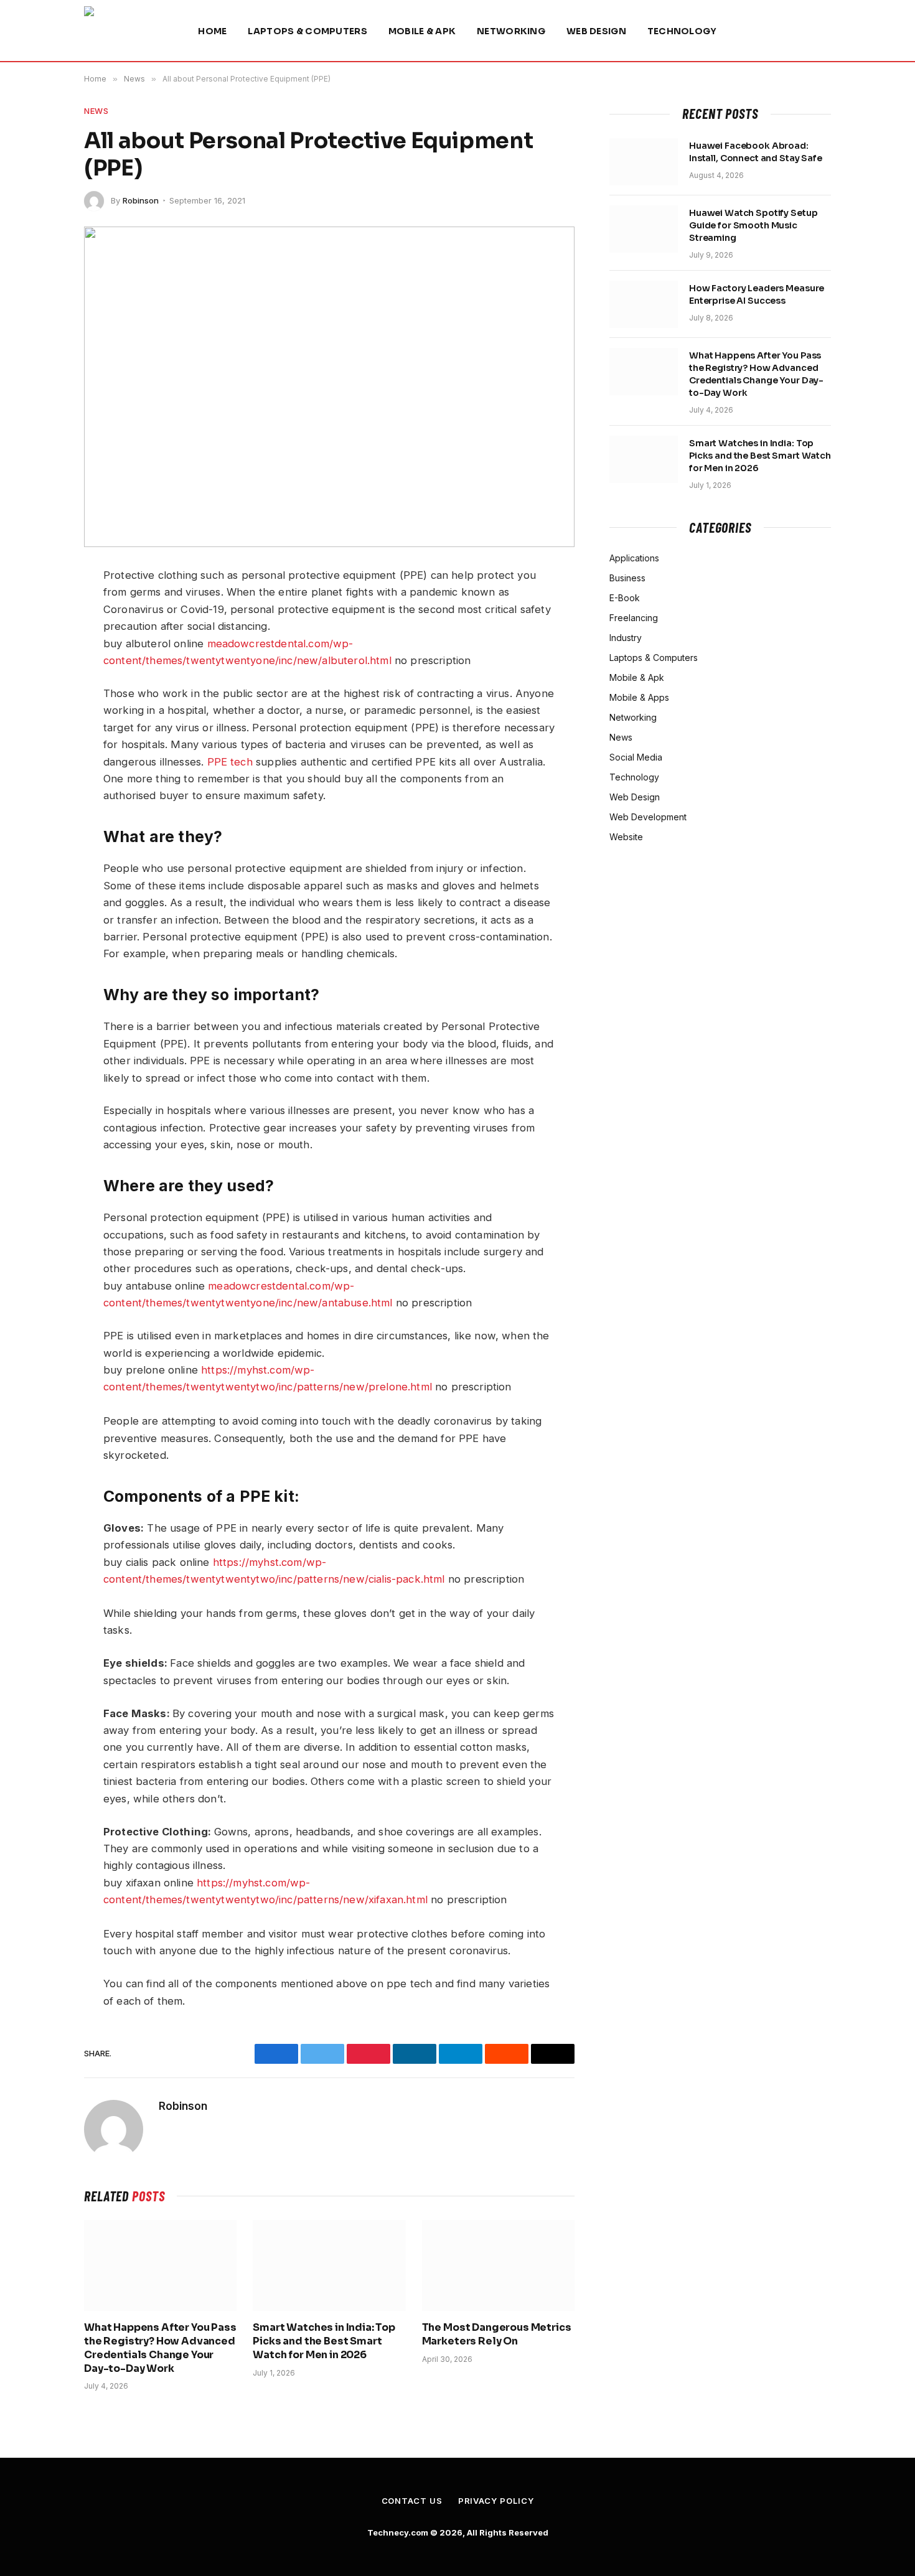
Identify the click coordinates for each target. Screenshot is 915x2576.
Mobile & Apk (422, 31)
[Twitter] (40, 637)
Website (626, 837)
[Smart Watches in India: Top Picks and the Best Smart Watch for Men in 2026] (329, 2265)
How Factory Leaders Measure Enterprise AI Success (757, 294)
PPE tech (230, 762)
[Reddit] (40, 667)
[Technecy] (125, 31)
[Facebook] (40, 608)
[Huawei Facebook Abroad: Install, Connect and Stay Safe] (644, 162)
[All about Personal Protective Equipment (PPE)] (329, 387)
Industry (626, 638)
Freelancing (634, 618)
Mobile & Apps (639, 697)
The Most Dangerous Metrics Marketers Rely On (497, 2334)
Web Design (596, 31)
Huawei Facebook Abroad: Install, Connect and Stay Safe (756, 152)
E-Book (625, 598)
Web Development (648, 817)
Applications (634, 558)
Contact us (412, 2501)
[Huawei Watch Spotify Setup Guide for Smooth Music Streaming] (644, 229)
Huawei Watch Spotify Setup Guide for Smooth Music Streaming (753, 225)
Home (212, 31)
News (96, 111)
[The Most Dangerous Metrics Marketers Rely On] (498, 2265)
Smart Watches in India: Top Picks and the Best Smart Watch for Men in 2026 (324, 2341)
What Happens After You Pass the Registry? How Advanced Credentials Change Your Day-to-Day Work (160, 2348)
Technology (682, 31)
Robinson (141, 200)
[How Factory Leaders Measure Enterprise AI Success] (644, 304)
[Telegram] (40, 696)
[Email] (40, 754)
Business (627, 578)
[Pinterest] (40, 725)
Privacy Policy (496, 2501)
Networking (511, 31)
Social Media (636, 757)
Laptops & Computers (307, 31)
